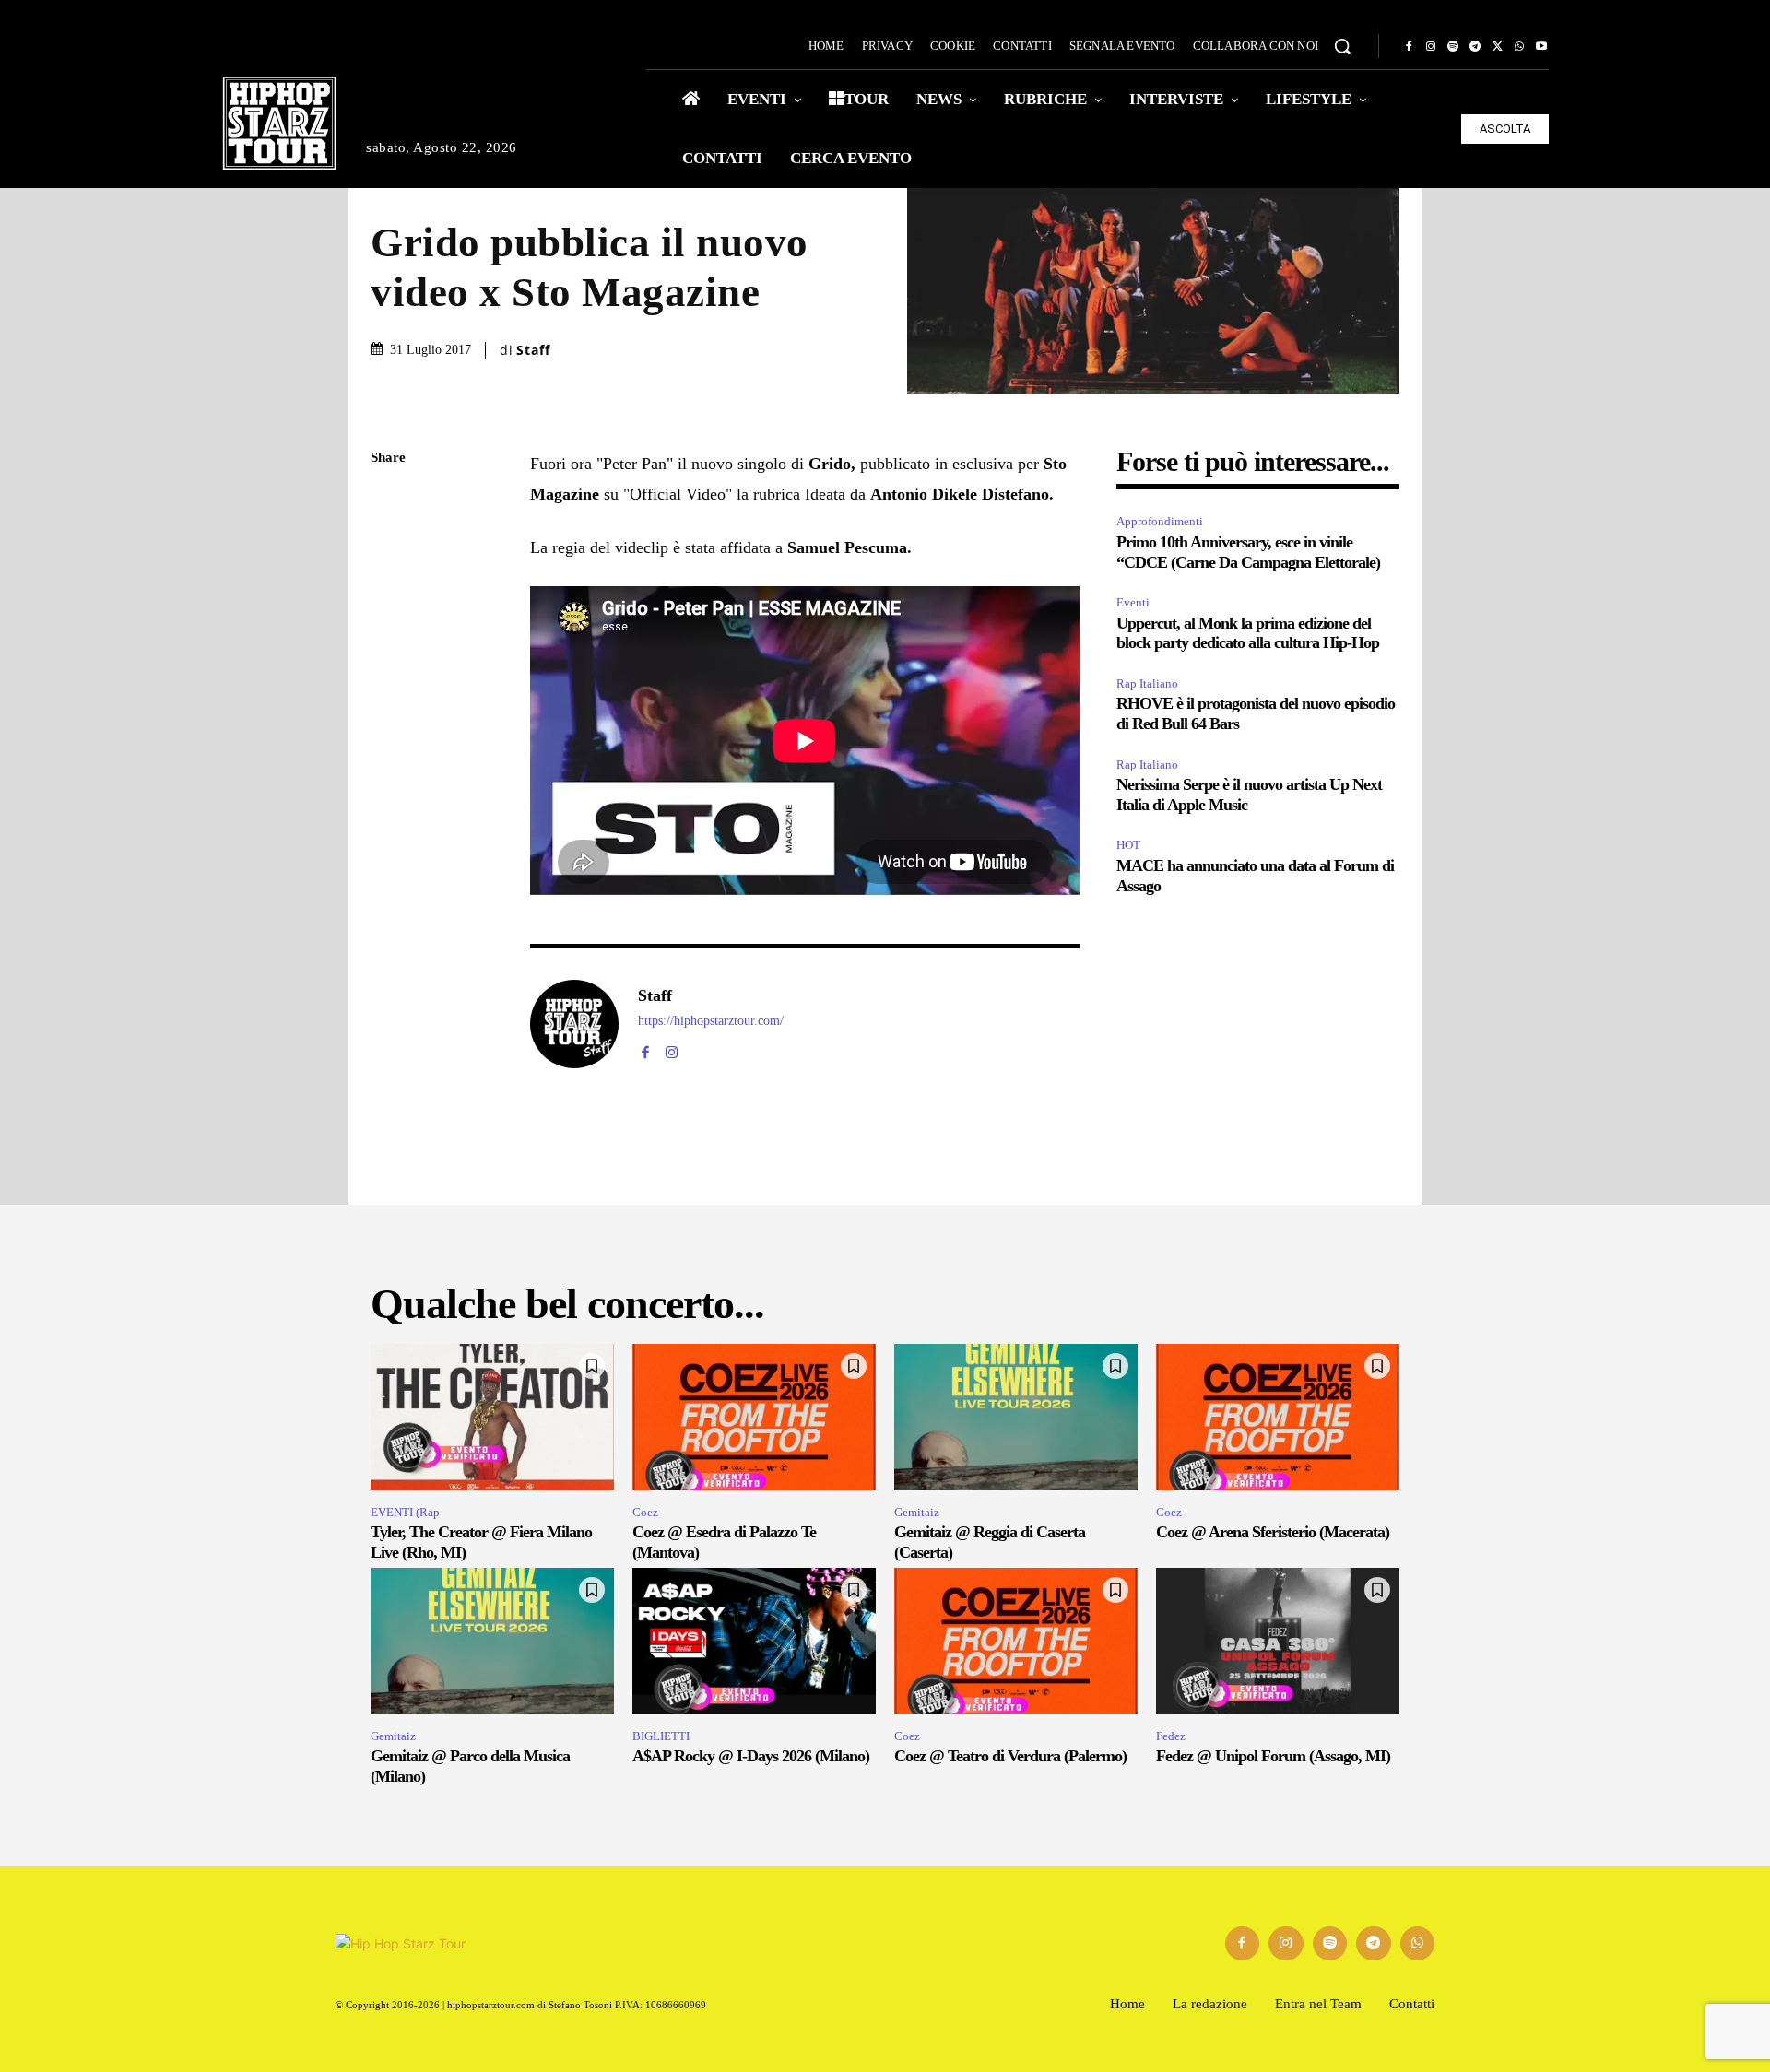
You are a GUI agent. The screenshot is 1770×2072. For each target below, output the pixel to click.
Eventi (1133, 602)
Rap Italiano (1147, 683)
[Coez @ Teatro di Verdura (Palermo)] (1016, 1641)
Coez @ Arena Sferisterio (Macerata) (1273, 1532)
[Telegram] (1475, 47)
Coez (645, 1512)
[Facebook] (1409, 47)
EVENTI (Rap (405, 1512)
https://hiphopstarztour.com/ (711, 1021)
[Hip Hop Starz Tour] (279, 123)
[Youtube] (1541, 47)
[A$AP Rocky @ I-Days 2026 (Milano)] (754, 1641)
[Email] (389, 676)
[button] (1342, 46)
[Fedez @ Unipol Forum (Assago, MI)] (1278, 1641)
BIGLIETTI (661, 1736)
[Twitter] (1497, 47)
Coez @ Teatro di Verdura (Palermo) (1010, 1756)
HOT (1128, 845)
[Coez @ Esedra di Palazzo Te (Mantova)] (754, 1417)
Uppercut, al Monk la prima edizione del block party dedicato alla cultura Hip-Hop (1248, 633)
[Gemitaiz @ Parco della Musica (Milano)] (492, 1641)
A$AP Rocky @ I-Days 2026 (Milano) (751, 1756)
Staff (533, 350)
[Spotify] (1453, 47)
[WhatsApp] (1519, 47)
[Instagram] (1431, 47)
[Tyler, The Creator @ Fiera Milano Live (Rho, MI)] (492, 1417)
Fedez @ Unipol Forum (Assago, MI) (1273, 1756)
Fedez (1171, 1736)
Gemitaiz (917, 1512)
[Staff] (574, 1024)
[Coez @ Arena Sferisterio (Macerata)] (1278, 1417)
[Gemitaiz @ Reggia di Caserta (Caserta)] (1016, 1417)
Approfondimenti (1160, 521)
